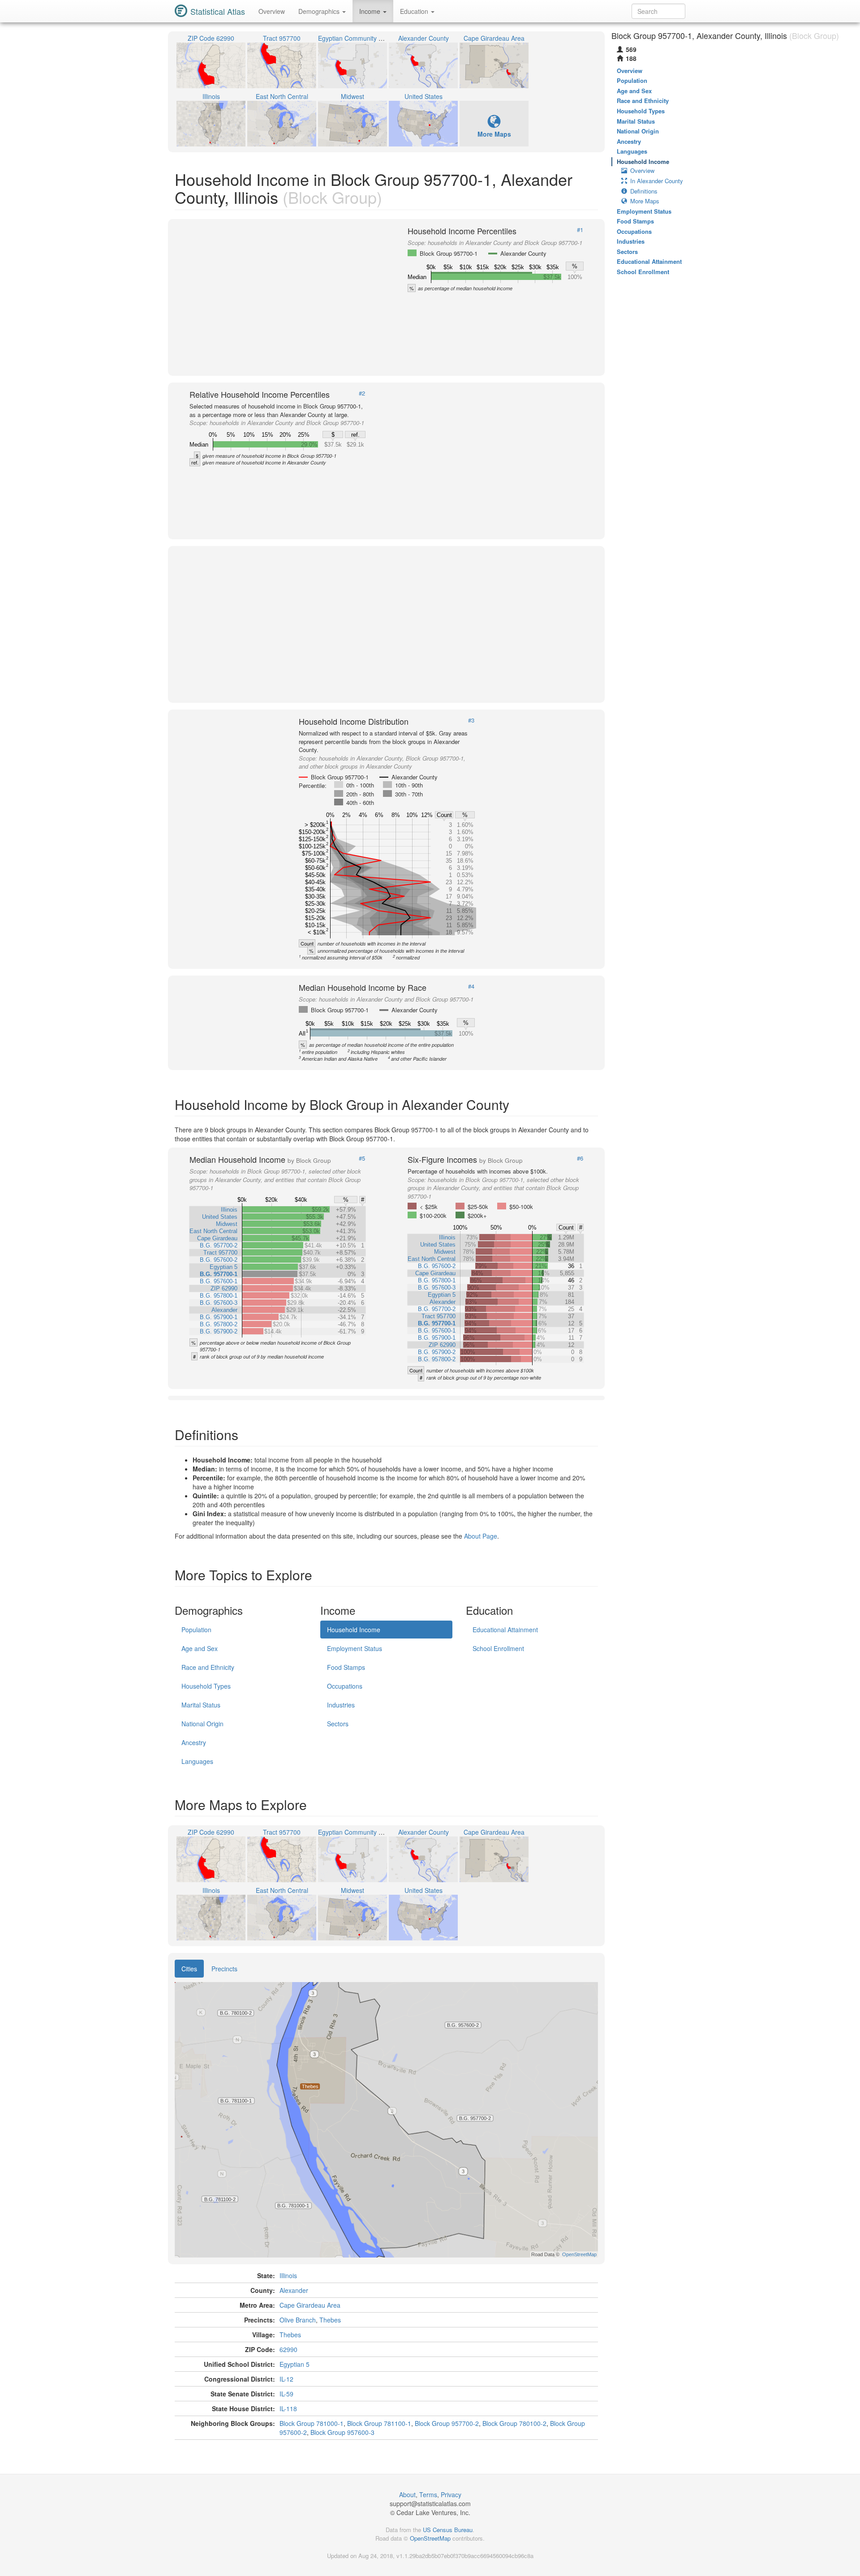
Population (196, 1630)
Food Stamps (346, 1667)
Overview (272, 11)
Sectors (338, 1724)
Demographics (320, 11)
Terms (428, 2494)
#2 (362, 393)
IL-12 (286, 2379)
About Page (481, 1536)
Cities (189, 1969)
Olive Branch (298, 2320)
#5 (362, 1158)
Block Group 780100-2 (514, 2423)
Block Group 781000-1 (312, 2423)
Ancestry (194, 1742)
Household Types (206, 1686)
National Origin (202, 1724)
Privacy (451, 2494)
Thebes (330, 2320)
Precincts (224, 1969)
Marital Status (201, 1705)
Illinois (288, 2275)
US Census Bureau (448, 2530)
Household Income (354, 1630)
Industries (341, 1705)
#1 (580, 230)
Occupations (345, 1686)
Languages (197, 1761)
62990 (288, 2349)
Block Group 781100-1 (379, 2423)
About (407, 2494)
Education (415, 11)
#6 (580, 1158)
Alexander (294, 2290)
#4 (471, 986)
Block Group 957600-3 (342, 2432)
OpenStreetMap (430, 2538)
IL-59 (286, 2394)
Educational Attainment (505, 1630)
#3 (471, 720)
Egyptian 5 (295, 2364)
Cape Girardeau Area (310, 2305)
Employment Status (355, 1648)
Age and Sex (200, 1648)
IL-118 (288, 2408)
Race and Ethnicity (208, 1667)
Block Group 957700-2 (447, 2423)
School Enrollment (498, 1648)
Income (371, 11)
